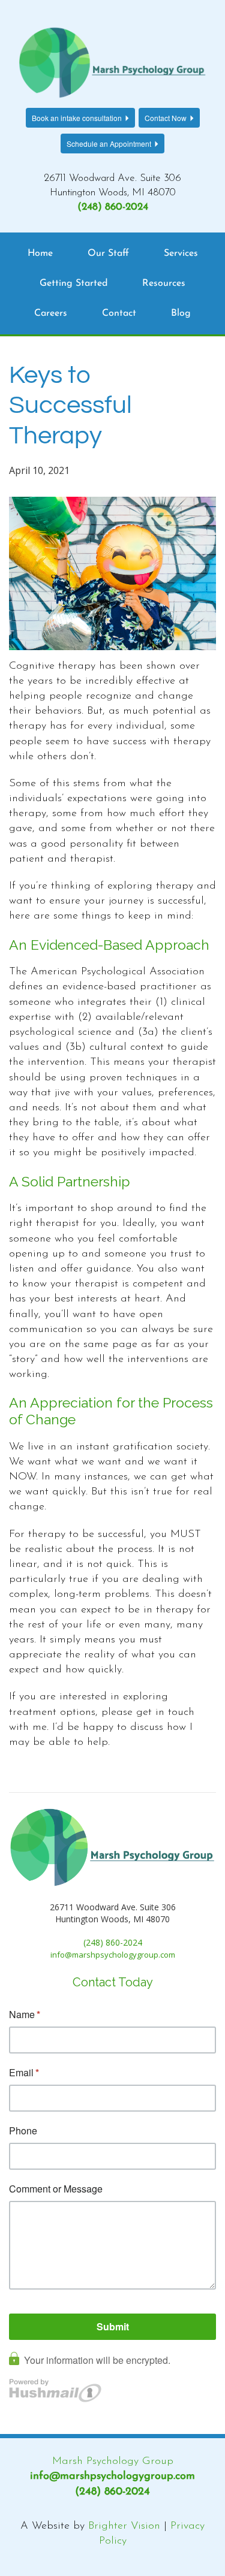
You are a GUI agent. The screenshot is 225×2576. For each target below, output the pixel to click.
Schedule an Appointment (109, 144)
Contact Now (166, 118)
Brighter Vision (124, 2526)
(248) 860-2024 (113, 207)
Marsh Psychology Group (113, 2462)
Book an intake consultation (77, 118)
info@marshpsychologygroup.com (112, 2477)
